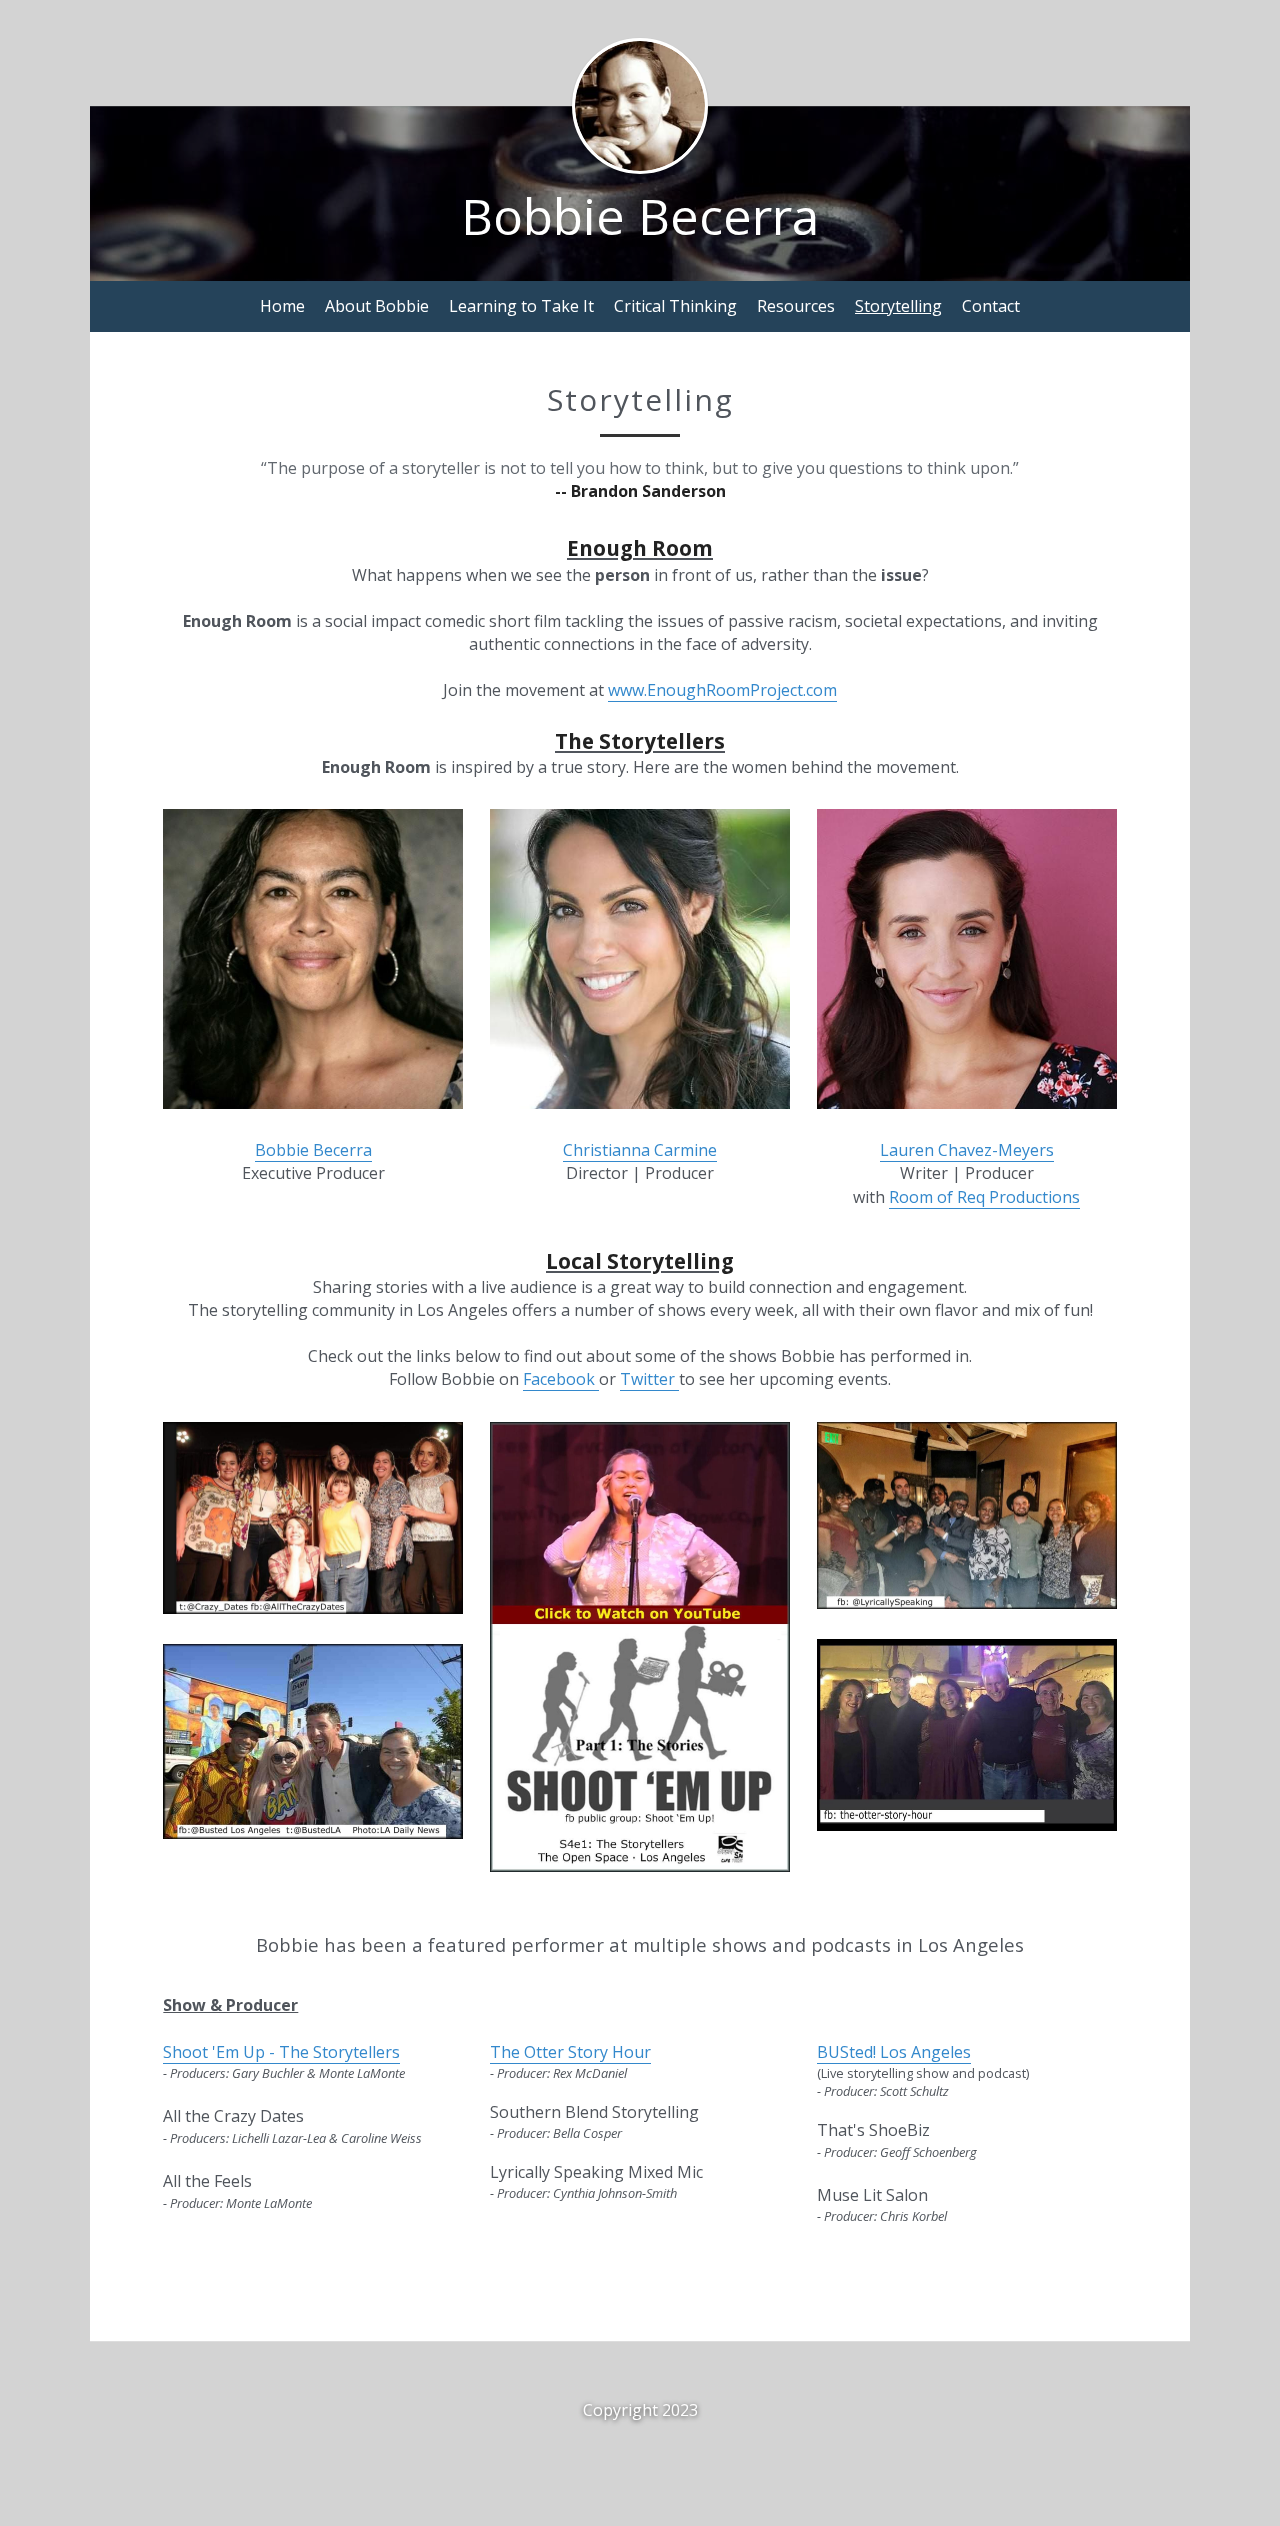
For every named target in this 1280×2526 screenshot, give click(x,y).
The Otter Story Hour (570, 2052)
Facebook (561, 1379)
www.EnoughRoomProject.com (722, 690)
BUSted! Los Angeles (894, 2052)
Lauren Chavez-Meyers (967, 1150)
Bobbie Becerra (313, 1150)
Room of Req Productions (984, 1197)
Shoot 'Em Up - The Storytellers (281, 2052)
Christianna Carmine (640, 1150)
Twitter (649, 1379)
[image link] (313, 1739)
